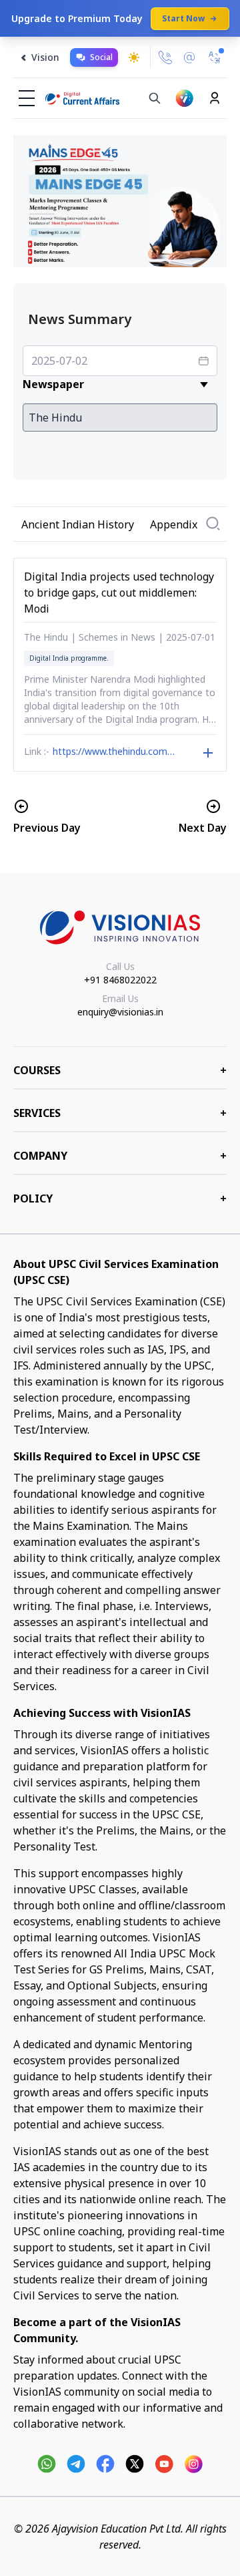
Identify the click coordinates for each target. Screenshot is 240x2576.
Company (120, 1156)
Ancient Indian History (78, 524)
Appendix (174, 524)
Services (120, 1113)
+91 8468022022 (120, 980)
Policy (120, 1198)
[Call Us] (165, 57)
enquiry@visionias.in (120, 1012)
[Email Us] (189, 58)
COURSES (120, 1070)
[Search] (155, 98)
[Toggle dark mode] (134, 57)
